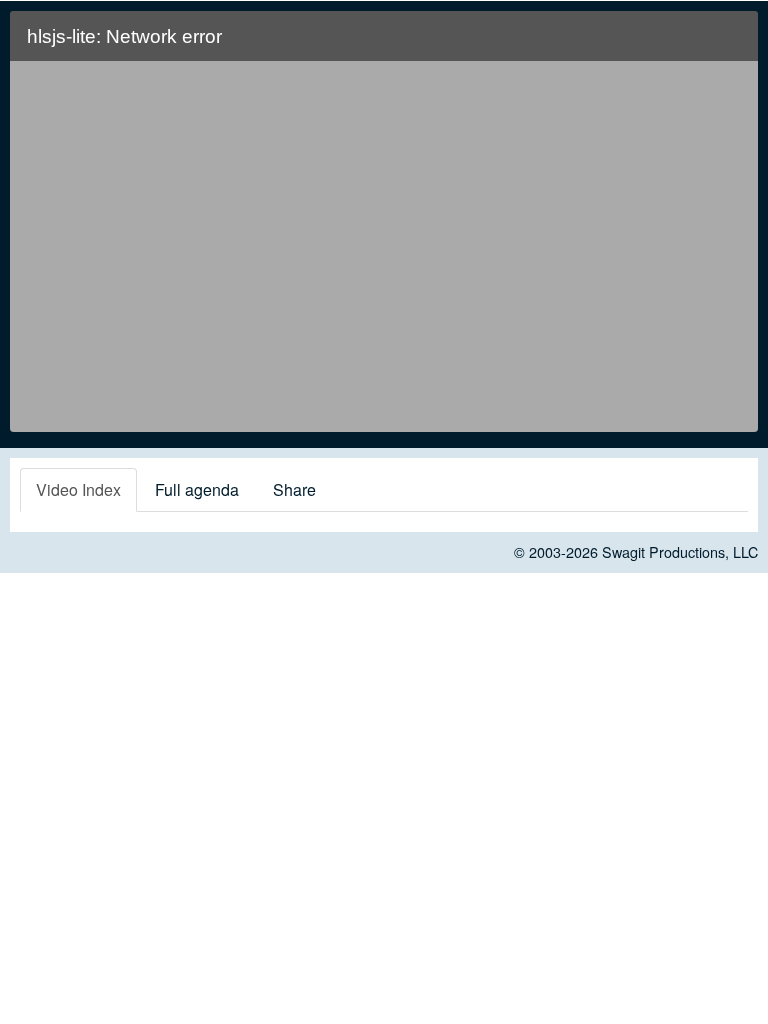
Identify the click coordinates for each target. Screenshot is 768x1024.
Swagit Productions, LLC (680, 551)
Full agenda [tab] (197, 489)
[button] (730, 44)
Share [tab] (294, 489)
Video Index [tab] (78, 489)
